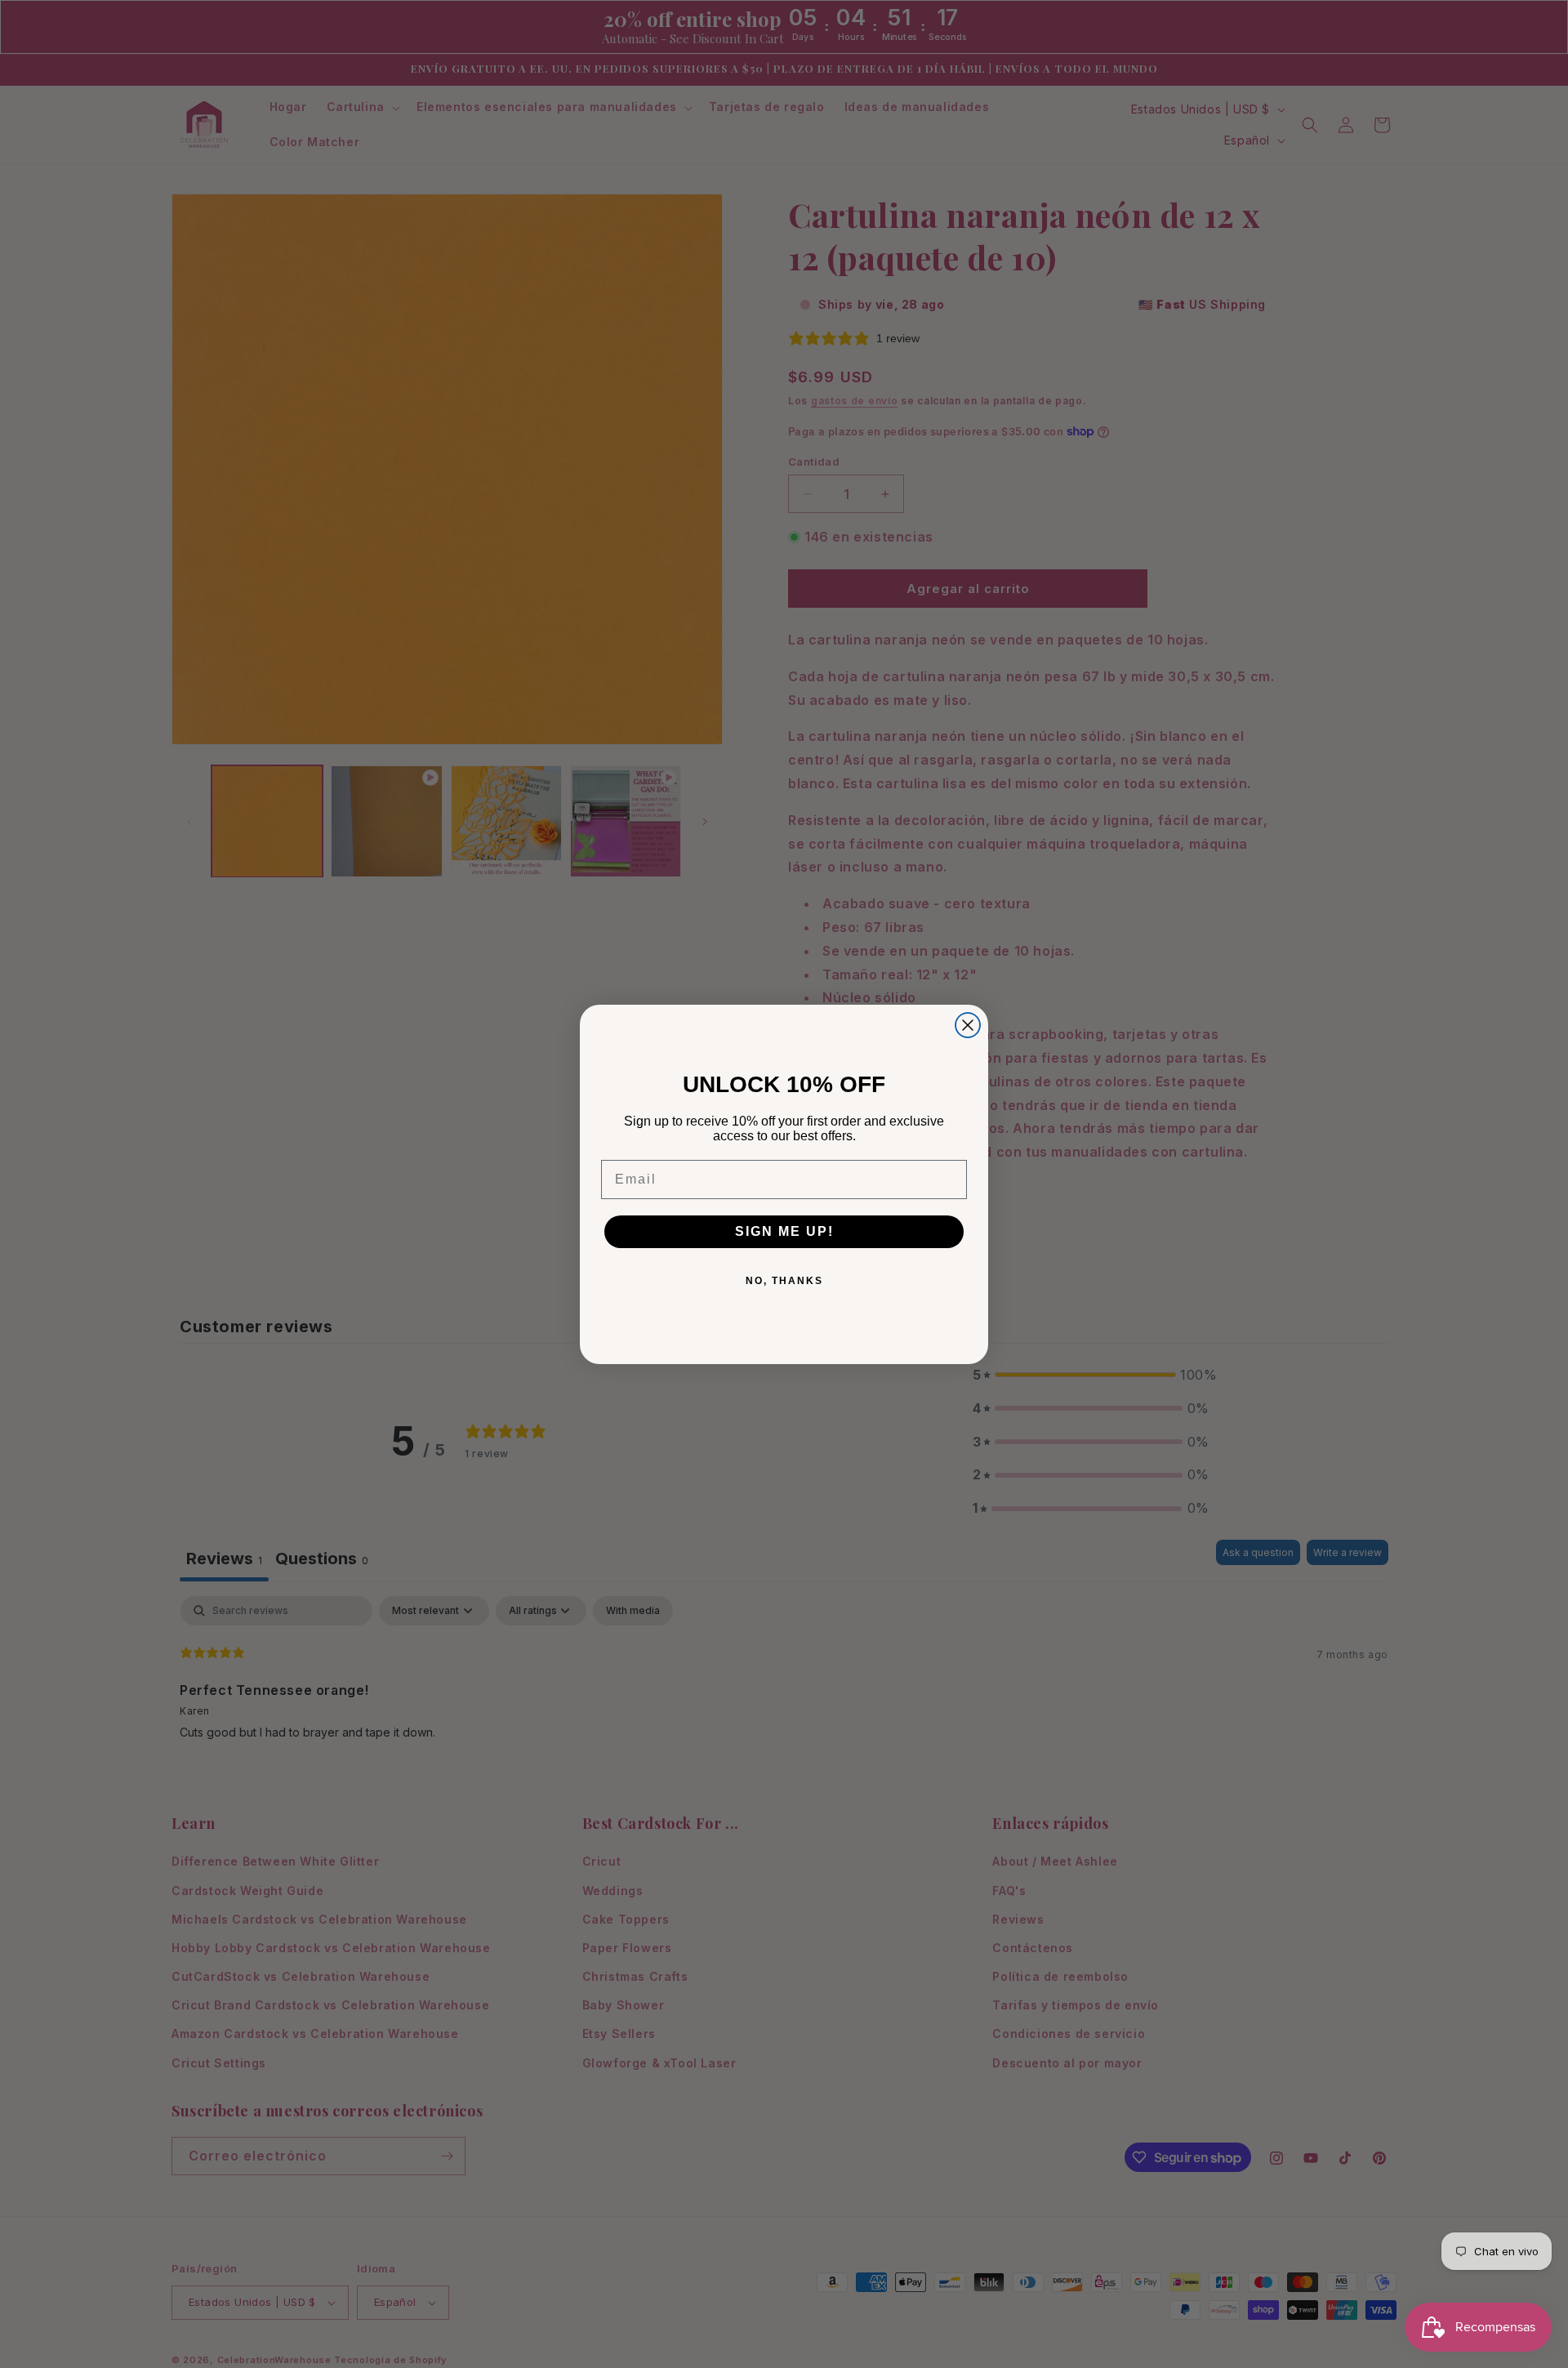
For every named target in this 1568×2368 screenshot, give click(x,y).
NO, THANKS (784, 1281)
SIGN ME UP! (784, 1231)
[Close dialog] (968, 1025)
